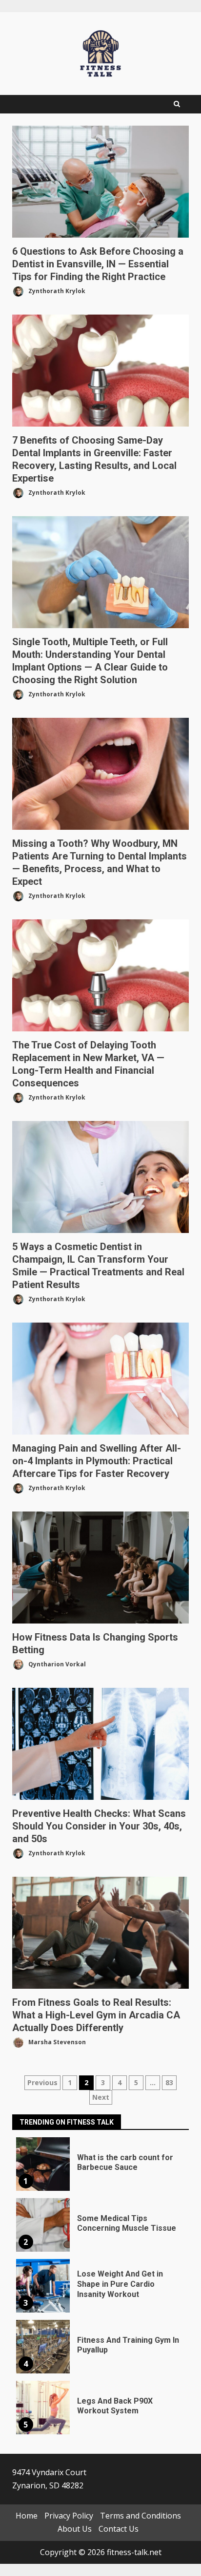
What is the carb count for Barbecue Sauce (43, 2164)
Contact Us (119, 2529)
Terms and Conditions (141, 2516)
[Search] (177, 104)
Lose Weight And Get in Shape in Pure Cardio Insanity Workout (43, 2286)
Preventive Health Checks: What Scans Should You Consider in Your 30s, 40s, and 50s (100, 1744)
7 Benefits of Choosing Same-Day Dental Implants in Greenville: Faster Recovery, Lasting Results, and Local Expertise (100, 371)
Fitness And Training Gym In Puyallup (43, 2347)
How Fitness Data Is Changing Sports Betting (100, 1568)
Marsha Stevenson (56, 2042)
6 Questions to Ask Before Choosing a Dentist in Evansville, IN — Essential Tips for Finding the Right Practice (100, 182)
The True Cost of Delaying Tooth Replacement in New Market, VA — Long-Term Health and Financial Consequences (100, 975)
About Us (75, 2529)
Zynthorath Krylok (56, 291)
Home (27, 2516)
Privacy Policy (69, 2516)
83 (169, 2082)
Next (101, 2097)
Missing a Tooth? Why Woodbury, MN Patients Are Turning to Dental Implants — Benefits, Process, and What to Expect (100, 774)
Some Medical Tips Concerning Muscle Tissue (43, 2225)
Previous (42, 2082)
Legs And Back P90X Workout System (43, 2408)
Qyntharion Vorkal (56, 1664)
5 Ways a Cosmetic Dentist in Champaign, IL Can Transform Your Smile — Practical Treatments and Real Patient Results (100, 1177)
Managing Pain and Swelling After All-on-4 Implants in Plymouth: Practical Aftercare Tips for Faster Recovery (100, 1379)
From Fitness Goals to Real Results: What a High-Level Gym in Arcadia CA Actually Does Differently (100, 1933)
